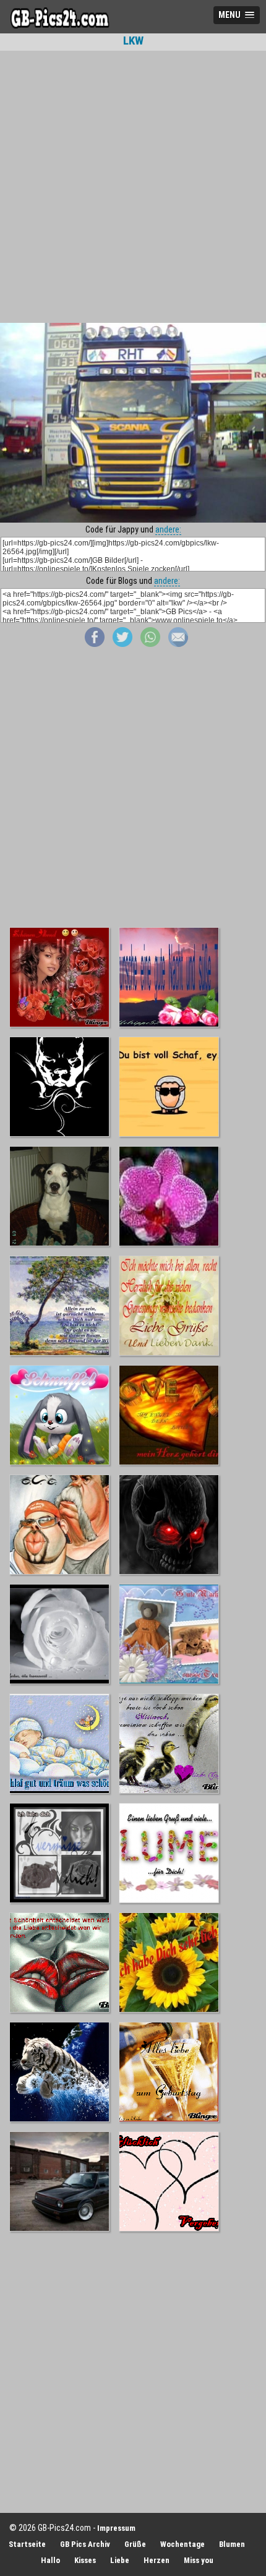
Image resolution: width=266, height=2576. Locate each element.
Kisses (85, 2560)
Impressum (116, 2528)
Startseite (27, 2544)
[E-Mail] (178, 644)
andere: (168, 529)
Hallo (50, 2560)
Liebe (120, 2560)
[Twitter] (122, 644)
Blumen (232, 2544)
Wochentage (182, 2544)
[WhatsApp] (150, 644)
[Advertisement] (133, 187)
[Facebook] (95, 644)
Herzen (157, 2560)
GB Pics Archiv (85, 2544)
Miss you (199, 2560)
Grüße (135, 2544)
